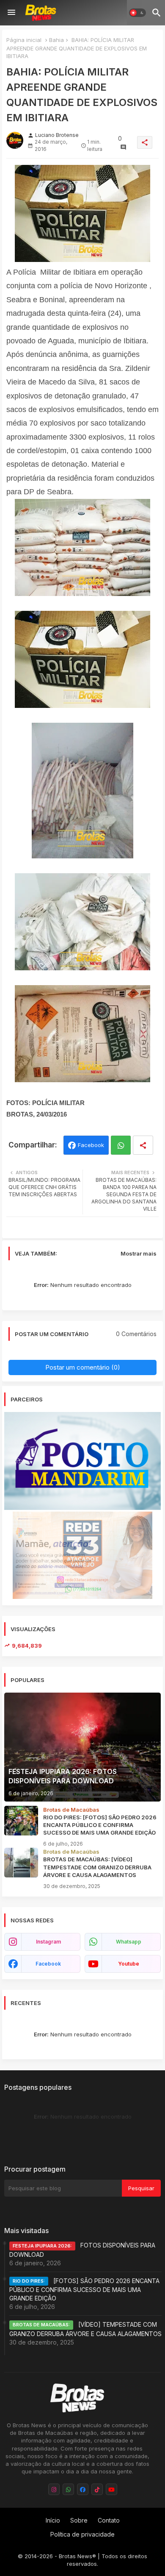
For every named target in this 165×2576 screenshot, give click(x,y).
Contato (109, 2520)
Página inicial (24, 40)
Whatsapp (121, 1145)
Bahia (56, 40)
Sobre (79, 2520)
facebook (48, 1964)
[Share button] (143, 1145)
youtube (129, 1964)
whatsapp (129, 1942)
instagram (48, 1942)
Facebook (91, 1145)
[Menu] (11, 13)
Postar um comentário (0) (83, 1367)
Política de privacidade (82, 2534)
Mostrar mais (139, 1253)
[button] (137, 13)
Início (53, 2520)
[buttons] (54, 2489)
